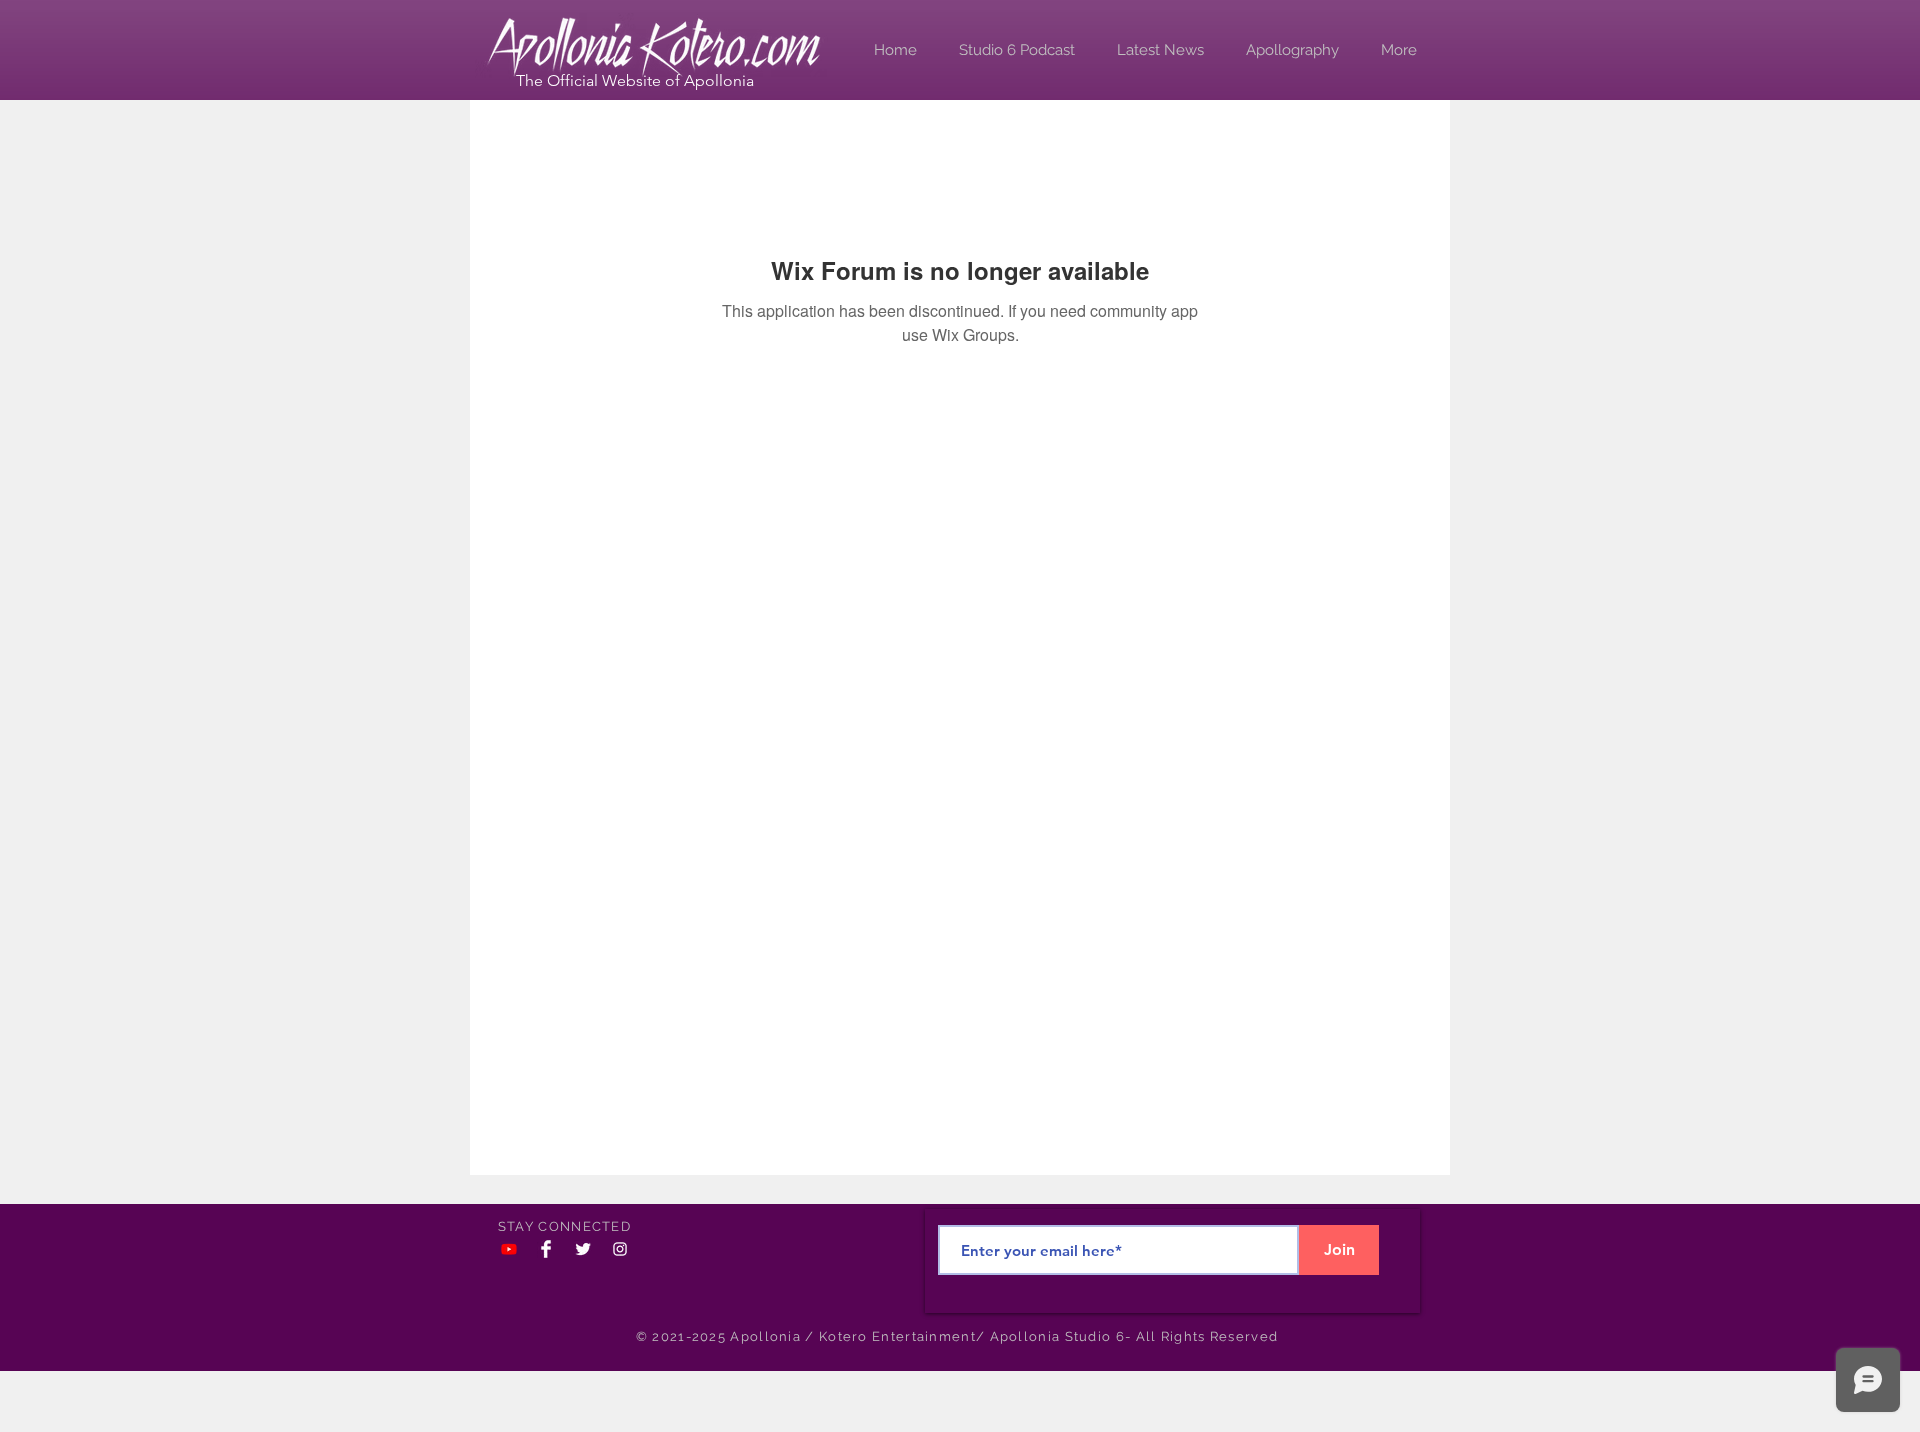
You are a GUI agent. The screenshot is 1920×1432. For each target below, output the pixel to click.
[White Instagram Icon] (620, 1249)
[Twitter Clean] (583, 1249)
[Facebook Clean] (546, 1249)
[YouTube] (509, 1249)
